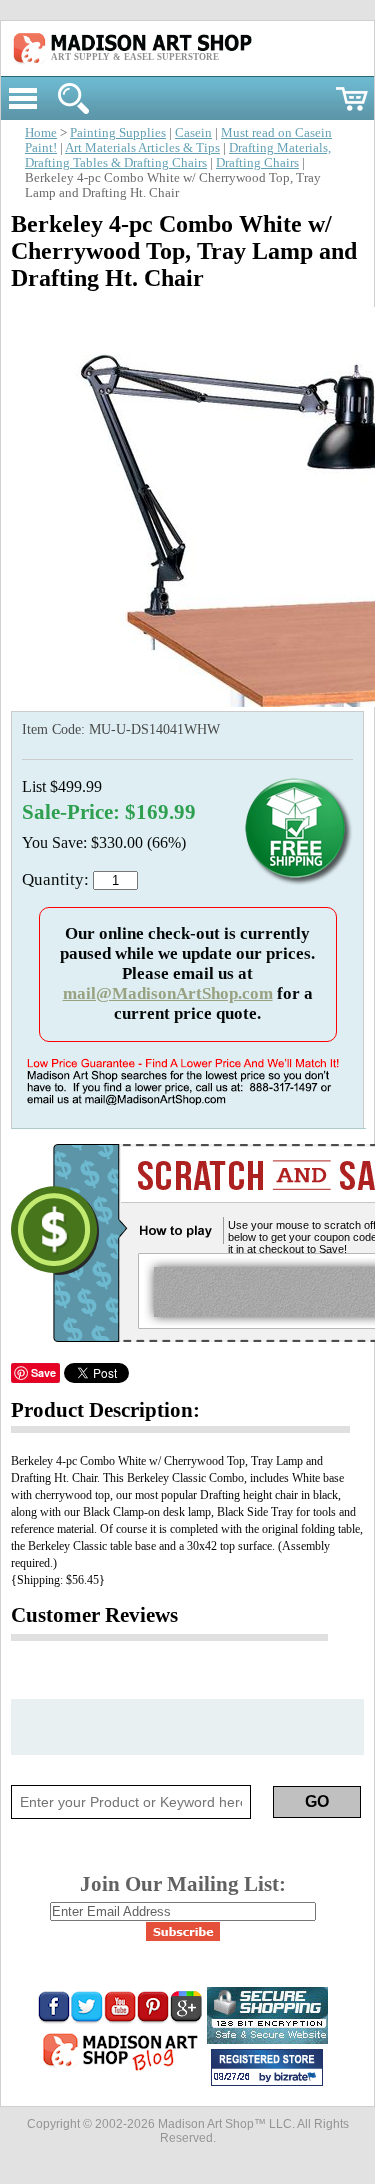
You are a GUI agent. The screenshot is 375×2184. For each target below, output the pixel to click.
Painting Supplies (118, 133)
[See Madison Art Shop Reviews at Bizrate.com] (267, 2067)
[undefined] (191, 701)
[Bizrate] (298, 2078)
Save (43, 1372)
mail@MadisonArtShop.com (168, 993)
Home (41, 133)
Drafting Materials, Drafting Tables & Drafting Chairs (178, 155)
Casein (193, 133)
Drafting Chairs (257, 163)
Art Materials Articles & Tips (142, 148)
